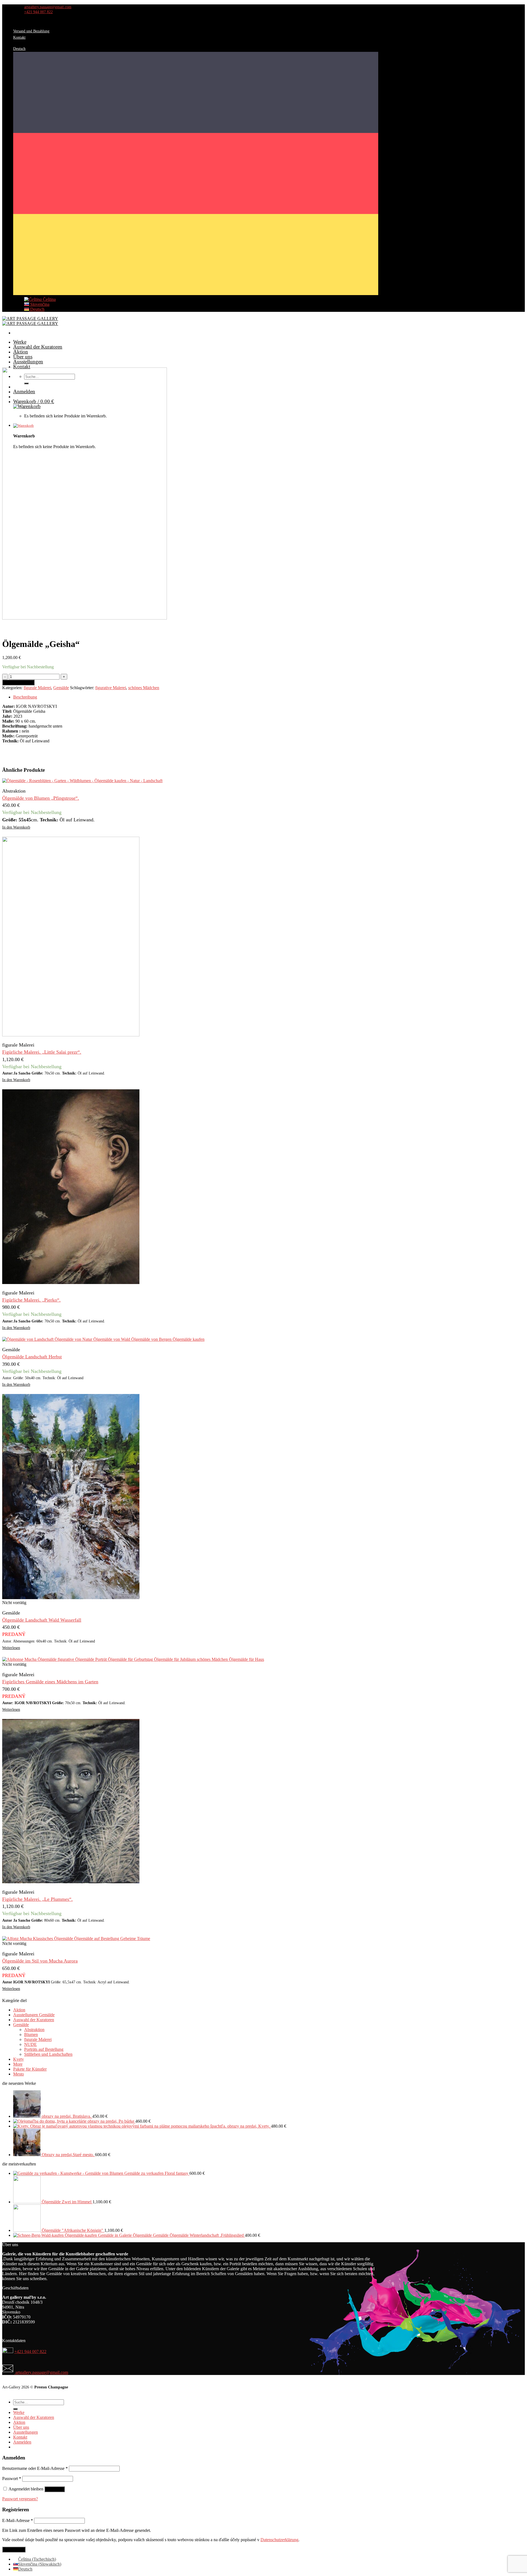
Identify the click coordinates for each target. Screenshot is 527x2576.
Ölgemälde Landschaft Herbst (32, 1357)
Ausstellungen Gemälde (34, 2015)
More (18, 2064)
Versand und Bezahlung (31, 31)
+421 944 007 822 (30, 2352)
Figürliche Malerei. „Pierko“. (31, 1300)
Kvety (19, 2059)
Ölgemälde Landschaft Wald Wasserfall (42, 1620)
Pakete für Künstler (30, 2069)
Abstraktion (34, 2030)
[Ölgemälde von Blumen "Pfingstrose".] (82, 781)
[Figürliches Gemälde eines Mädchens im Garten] (133, 1659)
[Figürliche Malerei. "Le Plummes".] (71, 1882)
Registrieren (14, 2550)
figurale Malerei (37, 688)
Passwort (12, 2479)
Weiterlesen (11, 1648)
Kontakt (19, 37)
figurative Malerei (111, 688)
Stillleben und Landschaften (48, 2054)
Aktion (21, 352)
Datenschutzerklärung (279, 2540)
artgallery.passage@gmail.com (41, 2372)
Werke (20, 342)
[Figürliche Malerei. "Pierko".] (71, 1283)
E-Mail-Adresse (18, 2520)
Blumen (31, 2034)
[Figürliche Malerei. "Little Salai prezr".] (71, 1035)
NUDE (30, 2044)
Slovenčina (39, 304)
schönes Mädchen (144, 688)
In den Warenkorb (18, 682)
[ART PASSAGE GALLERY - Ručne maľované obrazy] (30, 321)
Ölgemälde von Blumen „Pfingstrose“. (41, 798)
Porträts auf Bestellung (44, 2049)
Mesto (19, 2074)
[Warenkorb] (196, 426)
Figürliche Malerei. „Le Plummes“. (37, 1899)
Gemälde (61, 688)
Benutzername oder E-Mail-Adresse (35, 2468)
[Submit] (15, 2409)
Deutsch (37, 309)
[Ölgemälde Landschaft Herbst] (103, 1339)
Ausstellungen (28, 362)
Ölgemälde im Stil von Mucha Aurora (40, 1961)
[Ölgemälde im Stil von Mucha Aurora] (76, 1939)
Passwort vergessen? (20, 2499)
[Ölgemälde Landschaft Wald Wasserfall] (71, 1598)
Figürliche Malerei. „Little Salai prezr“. (42, 1052)
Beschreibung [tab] (25, 697)
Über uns (23, 357)
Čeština (49, 299)
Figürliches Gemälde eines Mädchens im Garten (50, 1682)
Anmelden (55, 2489)
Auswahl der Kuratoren (38, 347)
